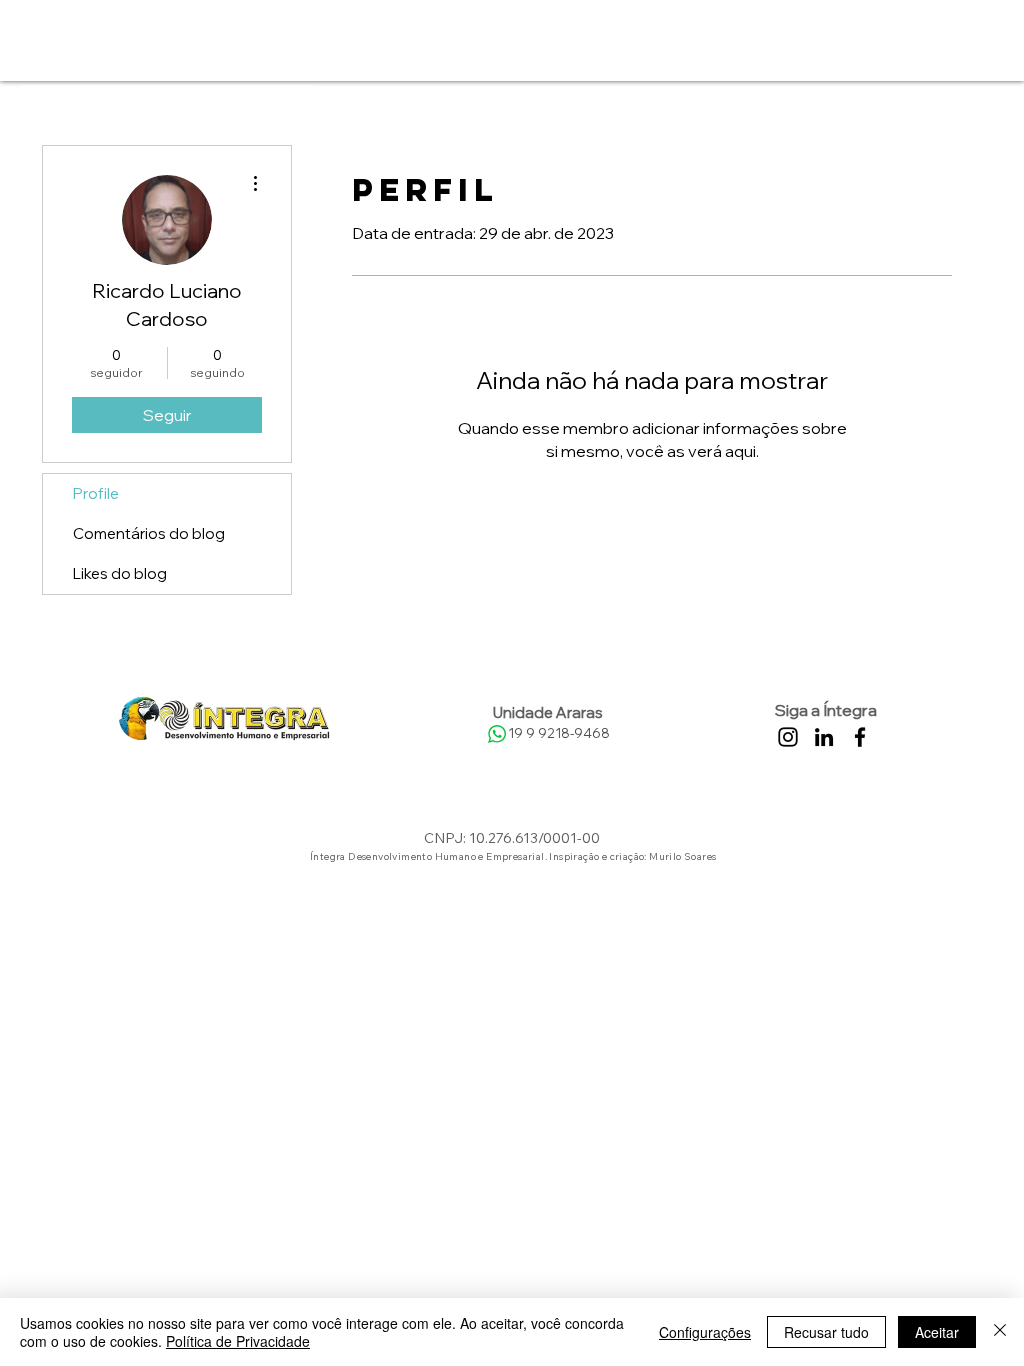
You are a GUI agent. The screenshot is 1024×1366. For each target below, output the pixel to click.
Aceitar (937, 1332)
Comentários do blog (149, 533)
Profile (96, 493)
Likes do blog (120, 573)
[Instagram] (788, 737)
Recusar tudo (826, 1332)
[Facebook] (860, 737)
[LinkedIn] (824, 737)
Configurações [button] (705, 1332)
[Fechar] (1000, 1332)
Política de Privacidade (238, 1341)
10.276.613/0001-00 (534, 838)
